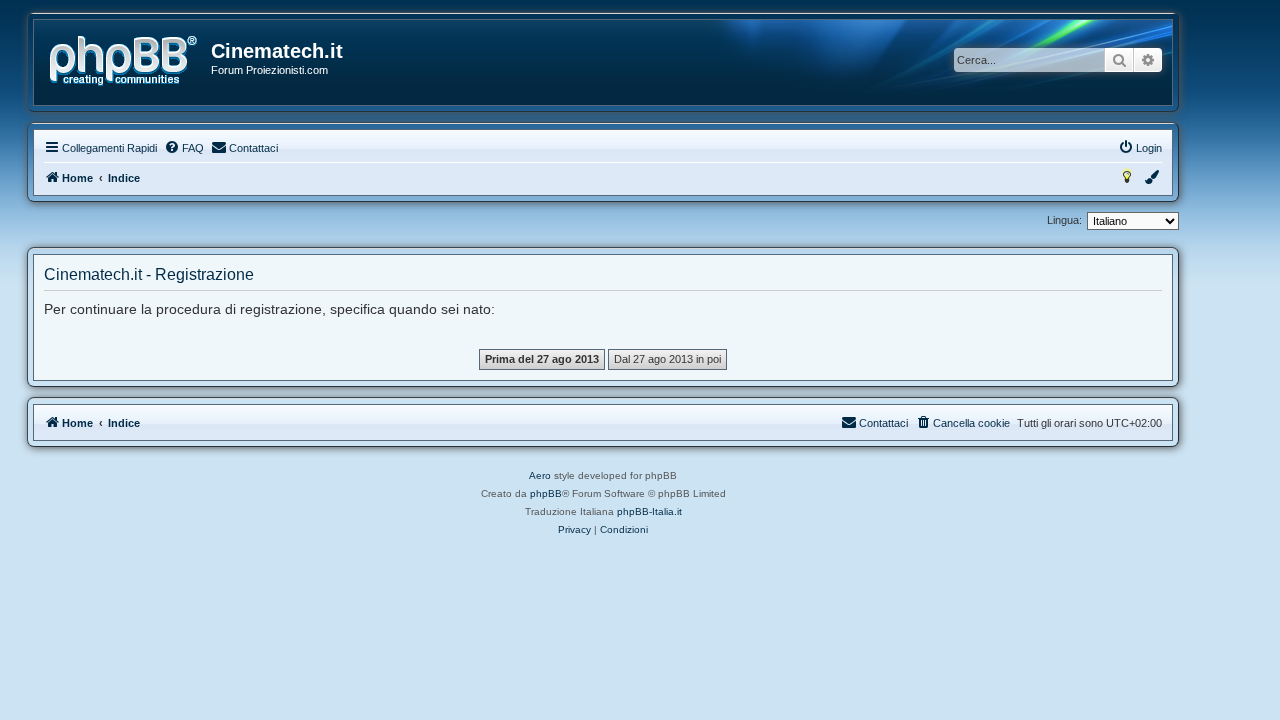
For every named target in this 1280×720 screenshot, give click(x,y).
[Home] (123, 61)
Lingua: (1064, 220)
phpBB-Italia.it (649, 511)
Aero (540, 475)
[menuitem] (184, 148)
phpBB (546, 493)
